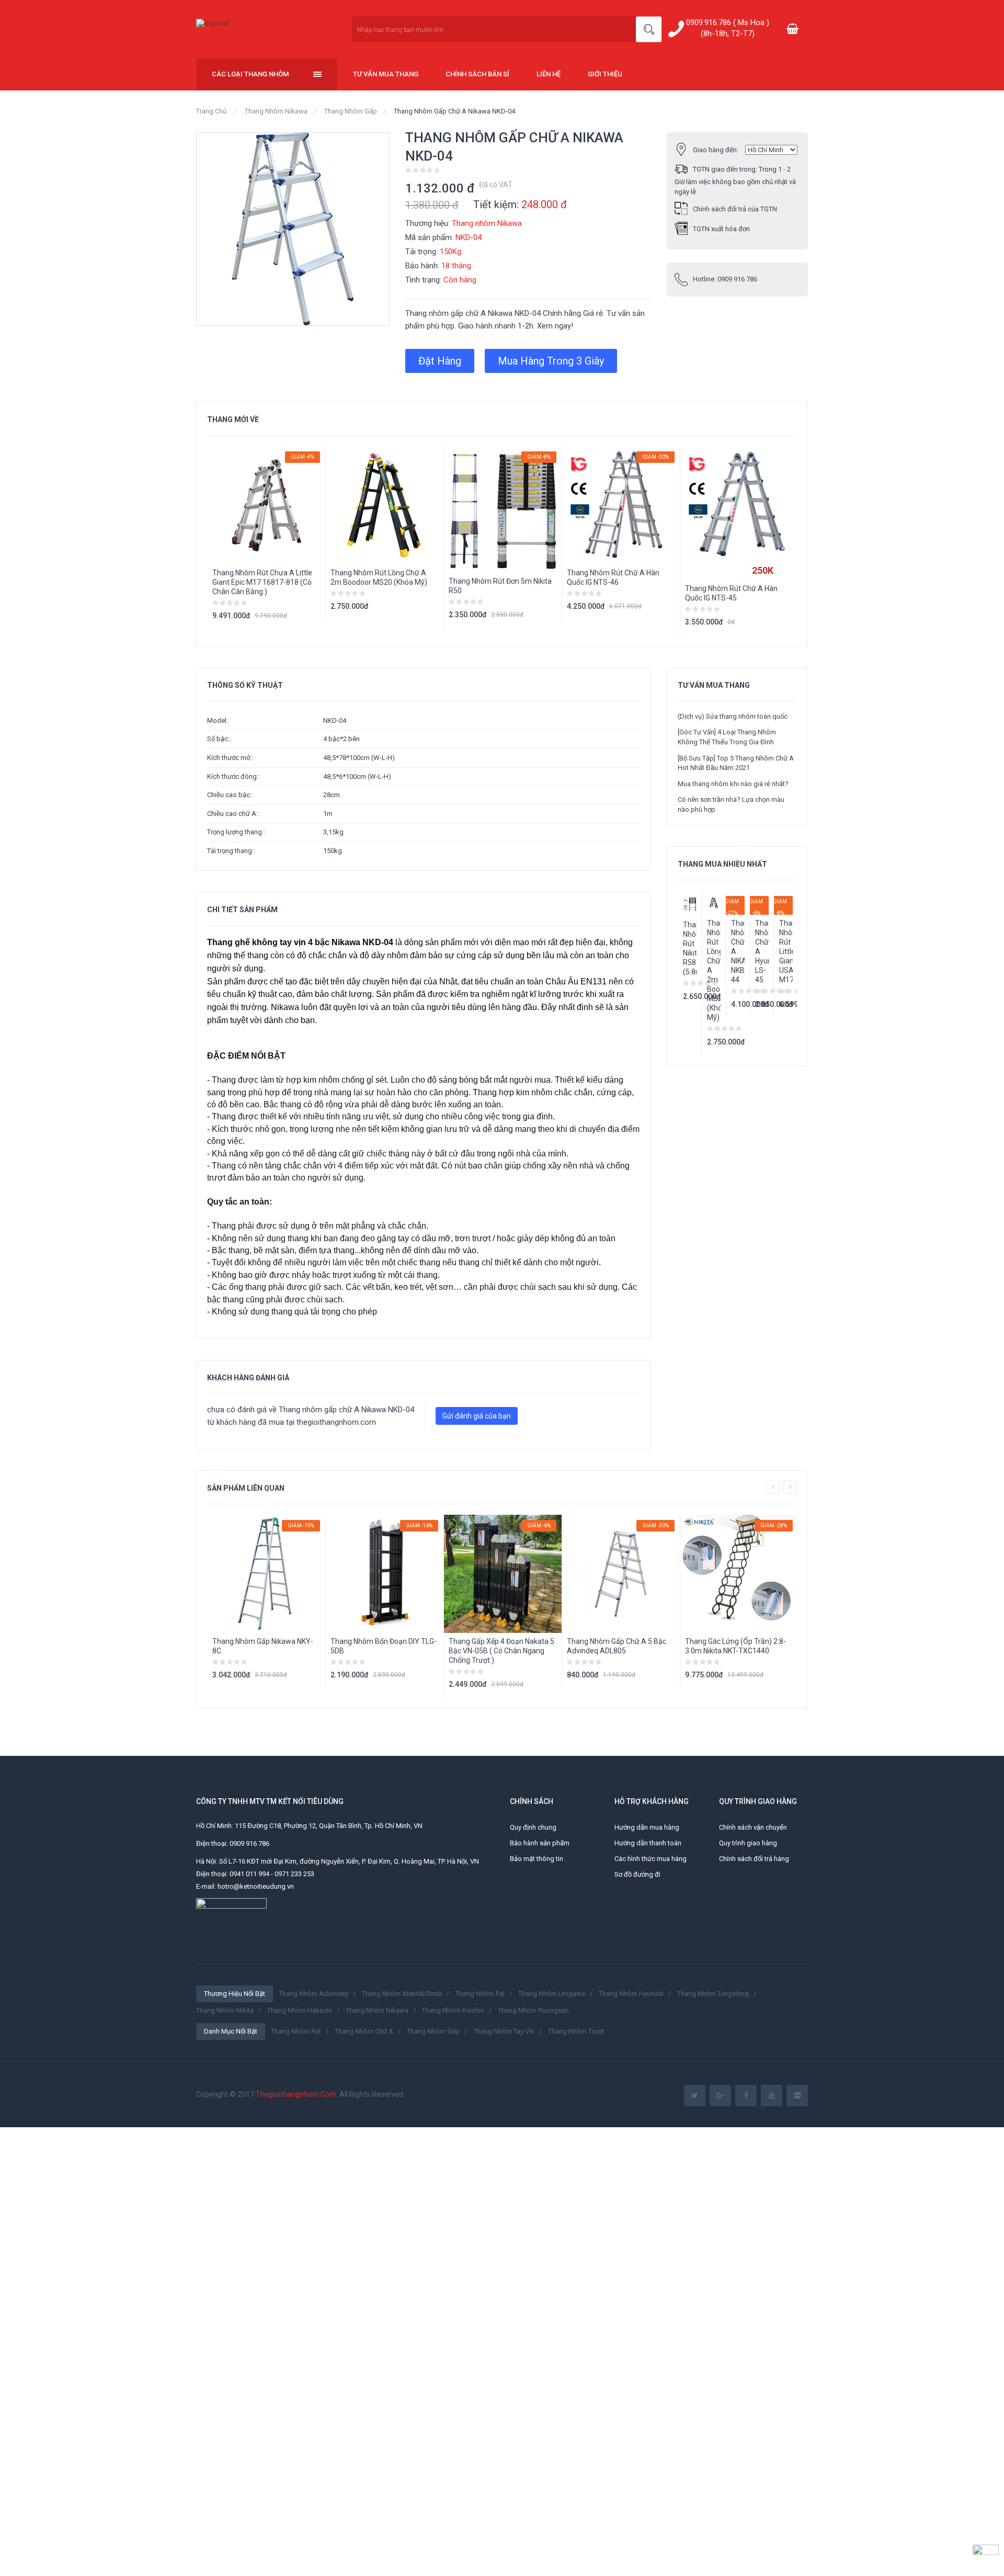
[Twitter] (695, 2096)
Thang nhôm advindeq (313, 1994)
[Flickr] (797, 2096)
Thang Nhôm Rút (296, 2031)
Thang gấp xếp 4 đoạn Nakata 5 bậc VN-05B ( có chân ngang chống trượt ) (501, 1651)
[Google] (720, 2096)
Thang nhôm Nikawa (276, 111)
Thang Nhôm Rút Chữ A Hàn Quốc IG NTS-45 (731, 593)
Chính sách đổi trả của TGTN (735, 209)
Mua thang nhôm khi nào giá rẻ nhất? (733, 784)
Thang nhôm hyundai (631, 1994)
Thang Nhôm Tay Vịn (504, 2031)
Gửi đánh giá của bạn (477, 1416)
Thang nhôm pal (480, 1994)
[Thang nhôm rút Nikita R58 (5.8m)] (690, 904)
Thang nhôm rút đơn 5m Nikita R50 (500, 586)
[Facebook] (746, 2096)
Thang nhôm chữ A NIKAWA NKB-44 (738, 951)
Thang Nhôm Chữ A (364, 2031)
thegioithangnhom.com (336, 1422)
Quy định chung (533, 1827)
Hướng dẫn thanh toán (648, 1843)
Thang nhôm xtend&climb (402, 1994)
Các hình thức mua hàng (651, 1859)
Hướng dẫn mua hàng (647, 1827)
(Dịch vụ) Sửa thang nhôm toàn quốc (733, 716)
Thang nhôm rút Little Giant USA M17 (786, 951)
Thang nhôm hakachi (300, 2010)
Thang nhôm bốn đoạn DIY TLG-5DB (384, 1646)
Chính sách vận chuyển (753, 1827)
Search (649, 30)
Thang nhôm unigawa (552, 1994)
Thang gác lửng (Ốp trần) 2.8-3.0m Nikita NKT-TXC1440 (735, 1646)
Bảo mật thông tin (537, 1859)
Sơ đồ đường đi (637, 1874)
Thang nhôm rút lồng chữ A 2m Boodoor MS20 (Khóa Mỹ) (379, 577)
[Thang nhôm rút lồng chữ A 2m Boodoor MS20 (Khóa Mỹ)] (714, 903)
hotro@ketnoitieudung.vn (256, 1886)
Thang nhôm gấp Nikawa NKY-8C (263, 1646)
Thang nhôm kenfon (453, 2010)
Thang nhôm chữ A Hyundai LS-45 (762, 951)
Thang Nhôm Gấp (351, 111)
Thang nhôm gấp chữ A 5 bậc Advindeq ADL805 (617, 1646)
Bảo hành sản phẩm (540, 1843)
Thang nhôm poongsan (533, 2010)
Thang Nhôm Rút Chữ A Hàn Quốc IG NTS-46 (613, 577)
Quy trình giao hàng (748, 1843)
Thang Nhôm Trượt (576, 2031)
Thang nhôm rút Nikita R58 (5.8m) (690, 948)
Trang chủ (211, 111)
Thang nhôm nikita (225, 2010)
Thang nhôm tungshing (713, 1994)
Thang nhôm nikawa (377, 2010)
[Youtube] (772, 2096)
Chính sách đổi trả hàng (754, 1859)
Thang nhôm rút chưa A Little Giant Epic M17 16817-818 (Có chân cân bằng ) (262, 582)
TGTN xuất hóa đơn (721, 229)
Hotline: (725, 279)
